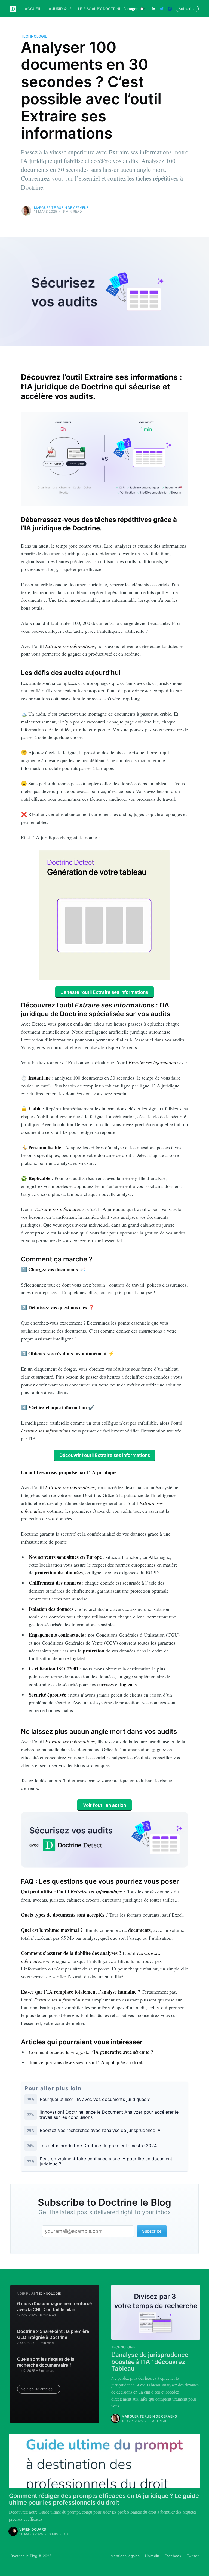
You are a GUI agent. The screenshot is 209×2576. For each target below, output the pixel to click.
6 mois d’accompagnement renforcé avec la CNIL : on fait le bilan (54, 2306)
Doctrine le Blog (24, 2556)
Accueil (33, 9)
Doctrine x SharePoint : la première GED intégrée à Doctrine (53, 2334)
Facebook (173, 2556)
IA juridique (60, 9)
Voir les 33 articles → (39, 2389)
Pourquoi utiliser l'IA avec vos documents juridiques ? (95, 2099)
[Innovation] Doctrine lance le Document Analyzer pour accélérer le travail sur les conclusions (109, 2115)
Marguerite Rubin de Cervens (61, 208)
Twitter (193, 2556)
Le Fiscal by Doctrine (100, 9)
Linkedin (152, 2556)
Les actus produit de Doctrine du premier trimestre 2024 (98, 2146)
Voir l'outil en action (104, 1805)
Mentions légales (125, 2556)
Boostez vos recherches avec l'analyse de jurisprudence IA (100, 2130)
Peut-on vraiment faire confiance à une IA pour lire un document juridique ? (106, 2161)
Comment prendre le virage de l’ (91, 2052)
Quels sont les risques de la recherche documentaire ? (46, 2362)
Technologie (34, 36)
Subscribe (187, 9)
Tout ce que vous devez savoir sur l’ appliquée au (86, 2062)
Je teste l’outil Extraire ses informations (104, 992)
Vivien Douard (33, 2529)
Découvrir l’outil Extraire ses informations (105, 1455)
